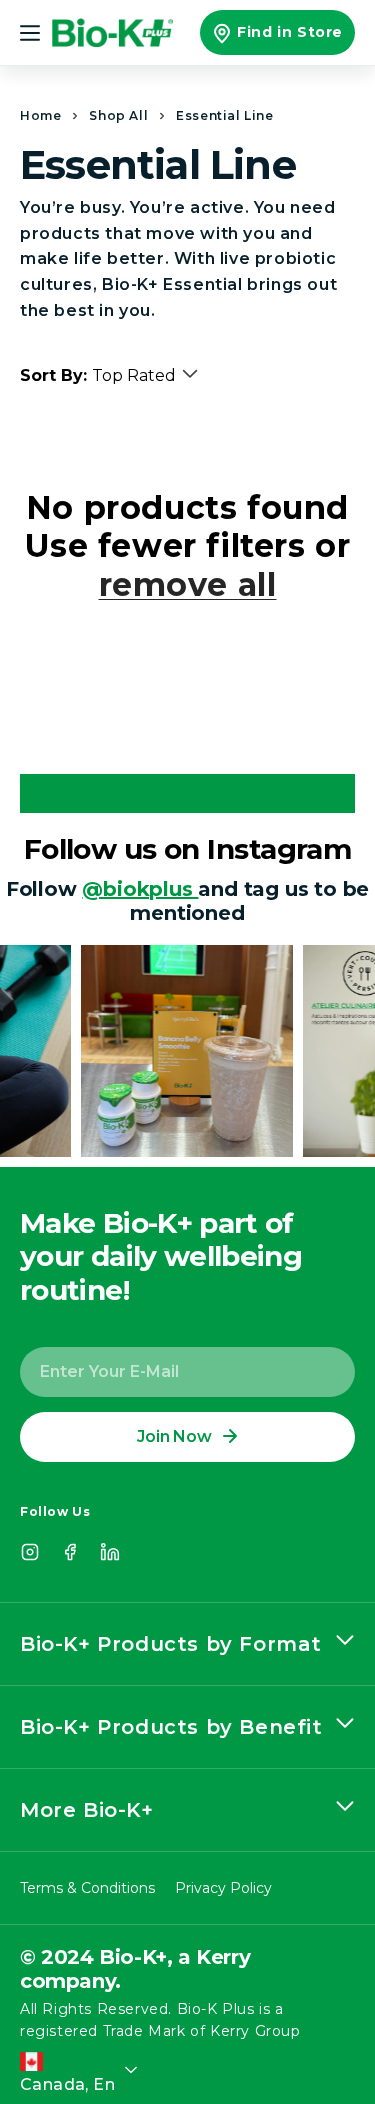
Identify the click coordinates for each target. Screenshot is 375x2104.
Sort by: (53, 375)
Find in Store (290, 32)
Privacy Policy (223, 1888)
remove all (188, 585)
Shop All (118, 115)
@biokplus (140, 889)
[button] (32, 33)
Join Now (174, 1436)
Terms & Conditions (87, 1888)
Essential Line (224, 115)
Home (40, 115)
